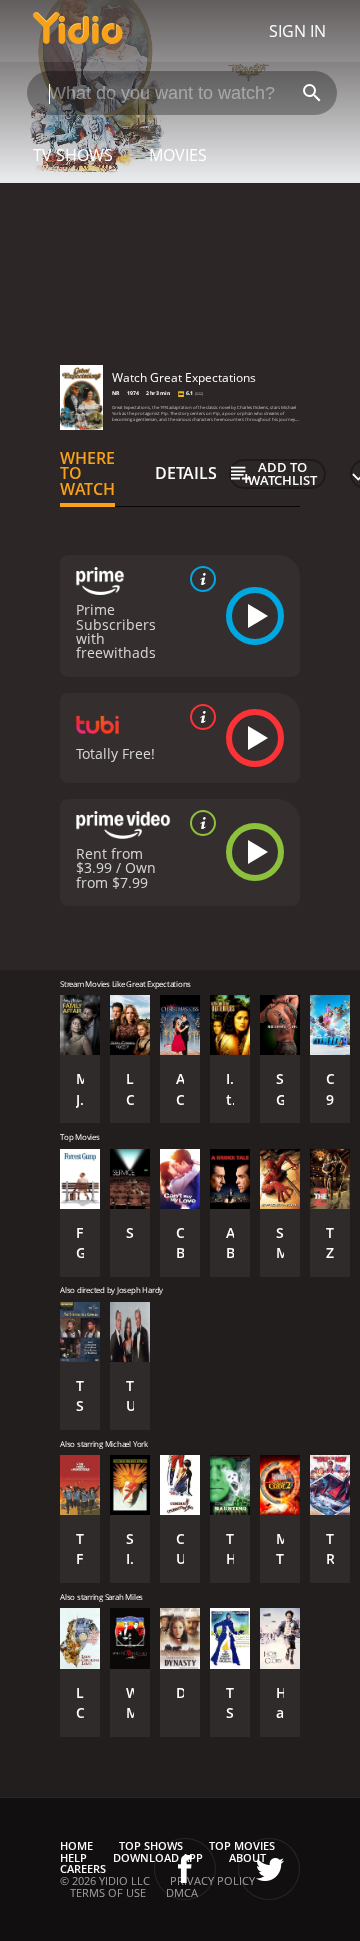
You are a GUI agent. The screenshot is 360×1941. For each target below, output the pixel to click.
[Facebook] (185, 1869)
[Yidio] (78, 31)
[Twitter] (269, 1869)
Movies (178, 155)
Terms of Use (108, 1892)
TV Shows (73, 155)
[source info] (199, 579)
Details (186, 473)
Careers (83, 1868)
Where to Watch (87, 474)
